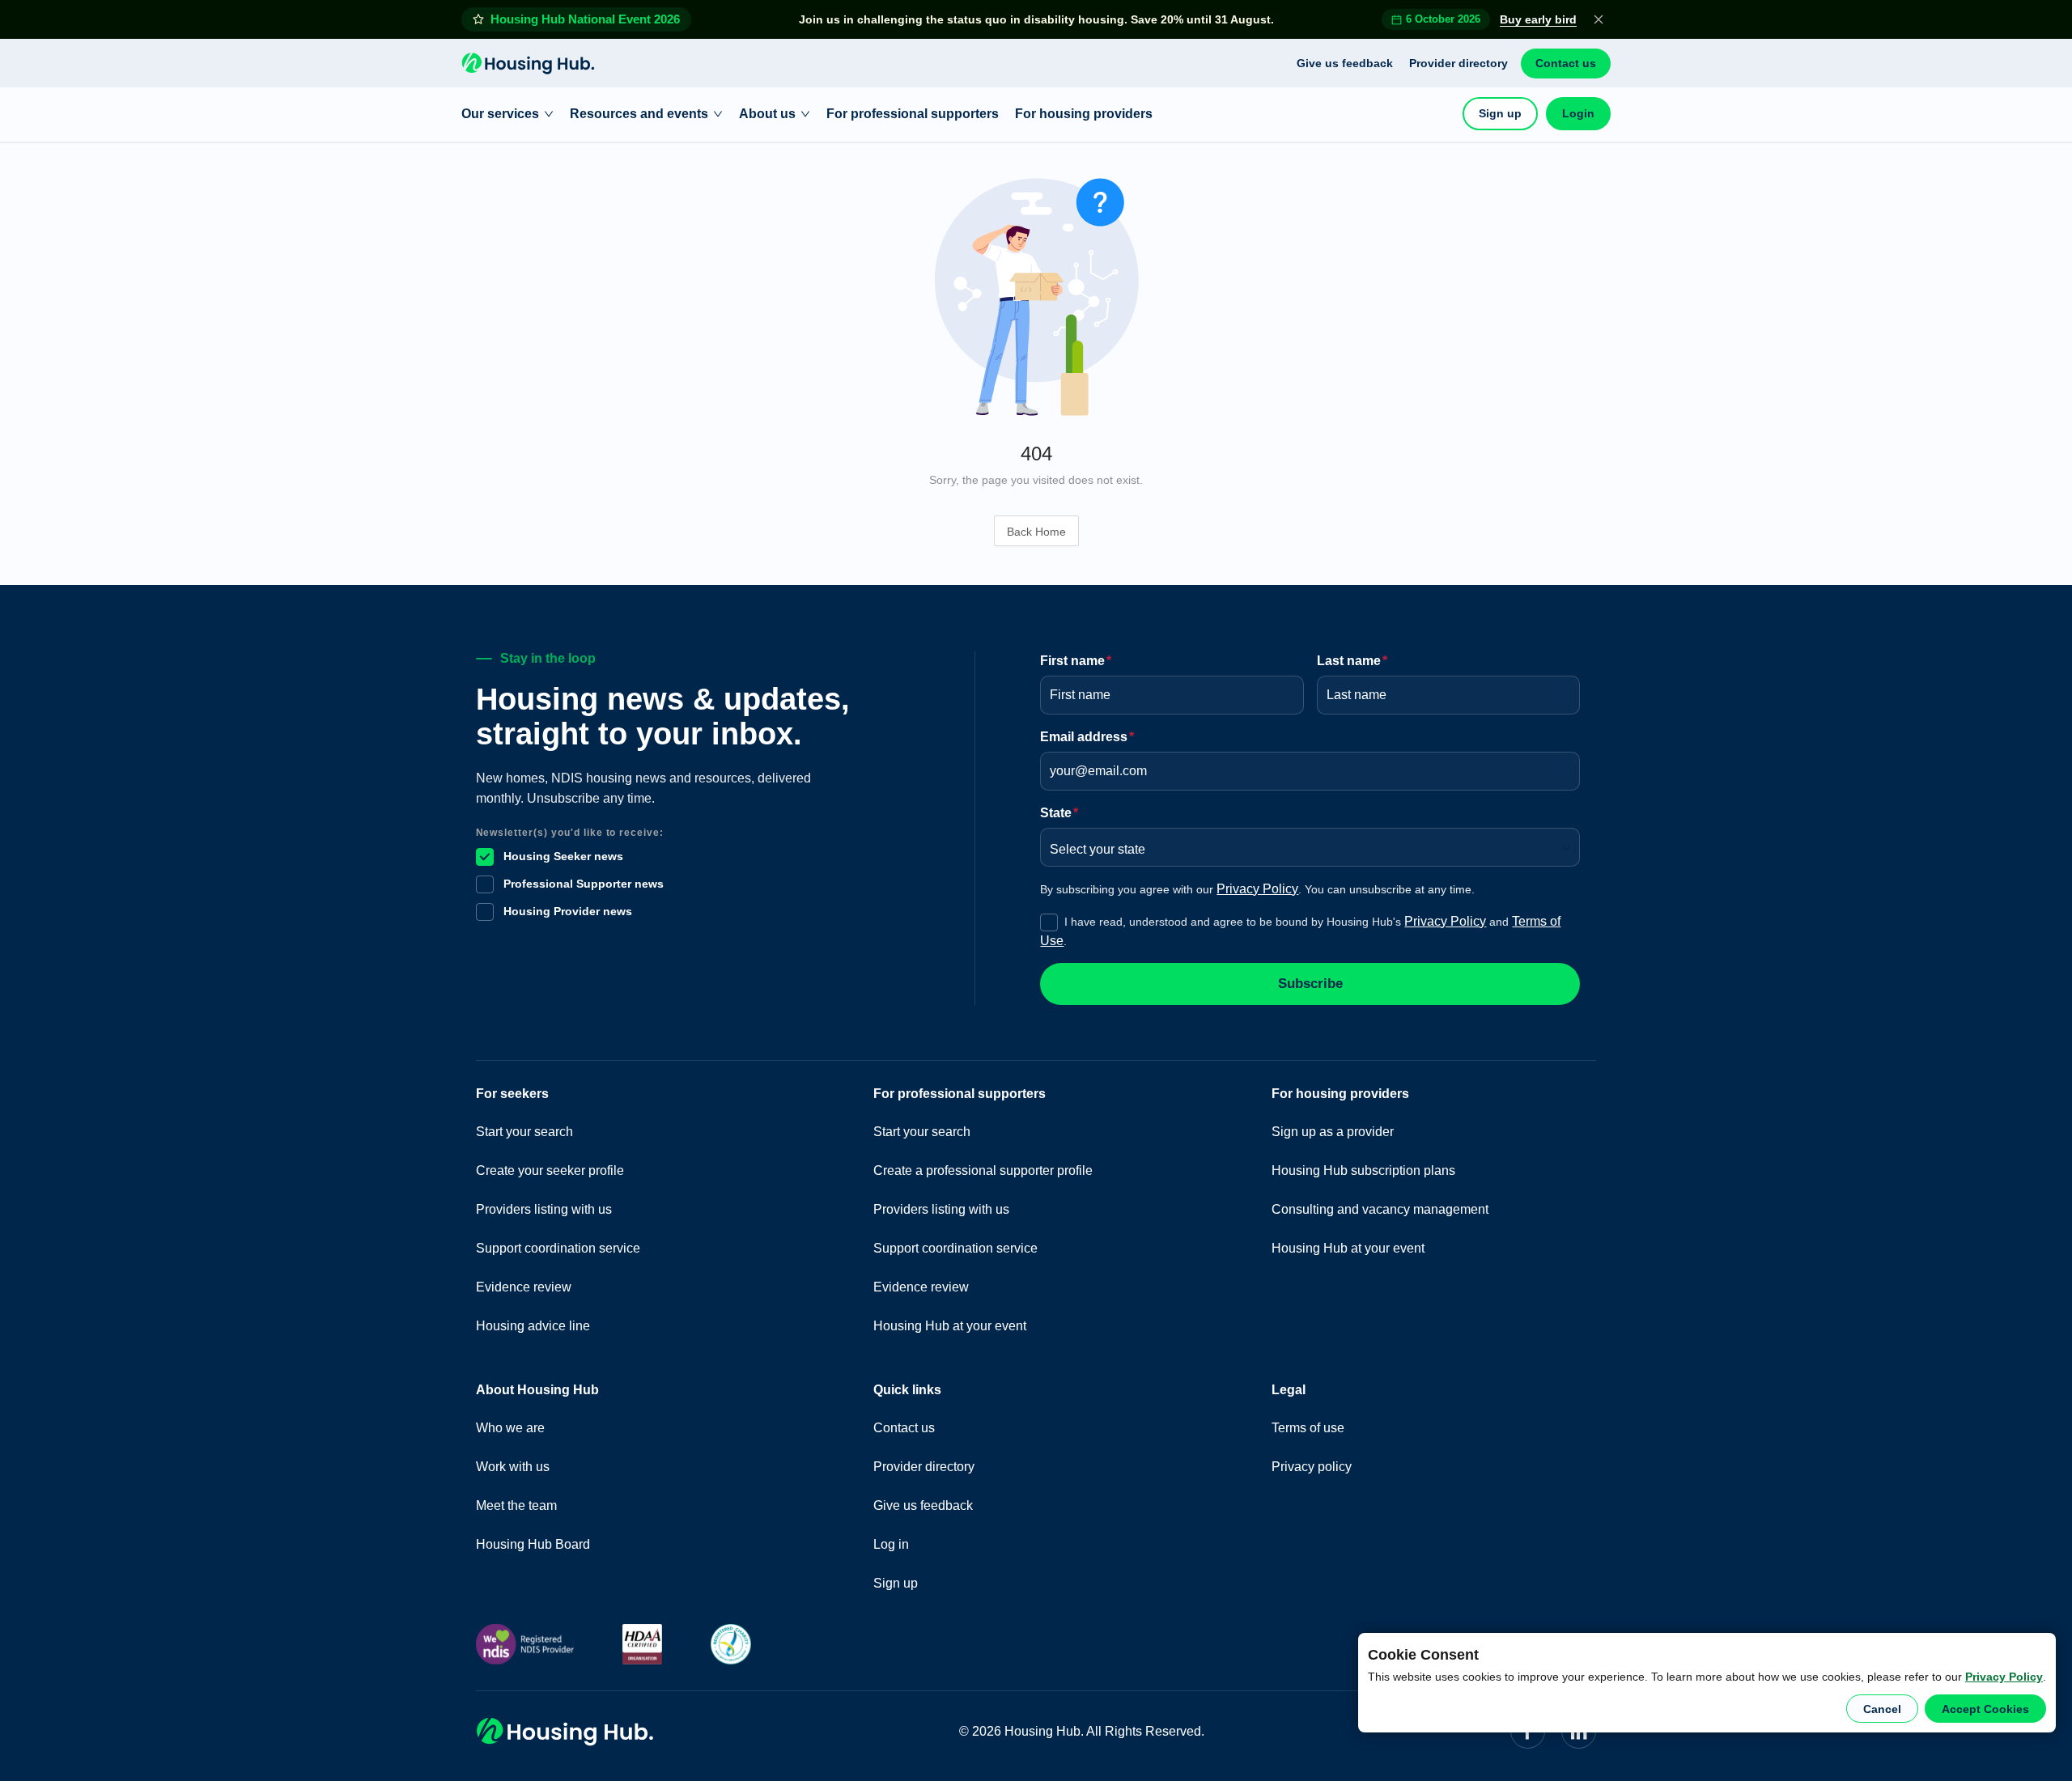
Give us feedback (1345, 63)
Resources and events (639, 114)
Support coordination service (558, 1248)
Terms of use (1308, 1428)
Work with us (513, 1467)
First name (1076, 661)
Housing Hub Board (533, 1544)
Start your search (524, 1132)
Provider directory (1458, 63)
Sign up (1500, 113)
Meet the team (516, 1505)
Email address (1087, 737)
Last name (1352, 661)
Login (1578, 113)
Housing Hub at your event (950, 1326)
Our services (500, 114)
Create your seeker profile (550, 1170)
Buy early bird (1538, 19)
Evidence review (524, 1287)
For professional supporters (913, 114)
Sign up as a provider (1333, 1132)
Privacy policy (1312, 1467)
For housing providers (1084, 114)
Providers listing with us (544, 1209)
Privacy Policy (2004, 1677)
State (1059, 813)
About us (767, 114)
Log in (891, 1544)
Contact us (1566, 63)
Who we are (510, 1428)
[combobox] (1304, 844)
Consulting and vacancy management (1380, 1209)
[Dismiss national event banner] (1599, 19)
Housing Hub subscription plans (1363, 1170)
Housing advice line (533, 1326)
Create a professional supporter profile (983, 1170)
